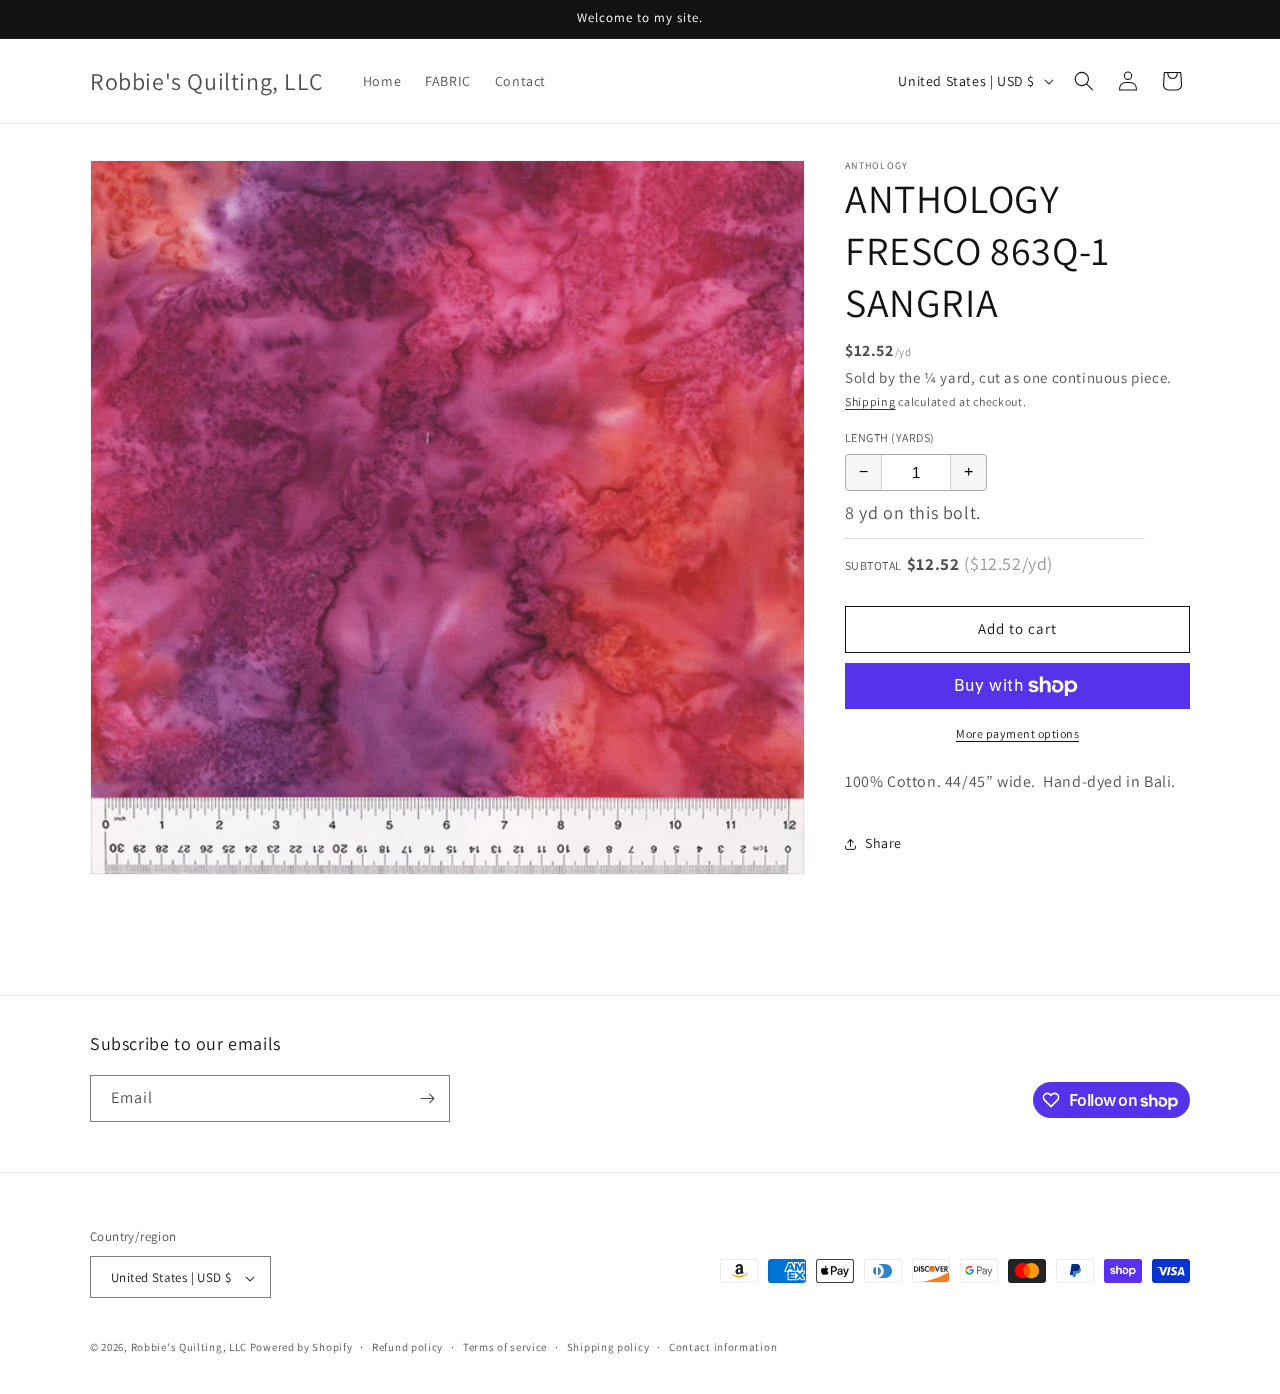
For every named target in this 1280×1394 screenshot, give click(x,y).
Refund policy (407, 1348)
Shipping (870, 401)
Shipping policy (608, 1348)
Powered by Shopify (301, 1348)
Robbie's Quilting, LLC (189, 1348)
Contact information (723, 1348)
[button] (1084, 81)
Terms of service (505, 1348)
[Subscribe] (427, 1098)
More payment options (1017, 733)
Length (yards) (890, 437)
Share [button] (883, 843)
